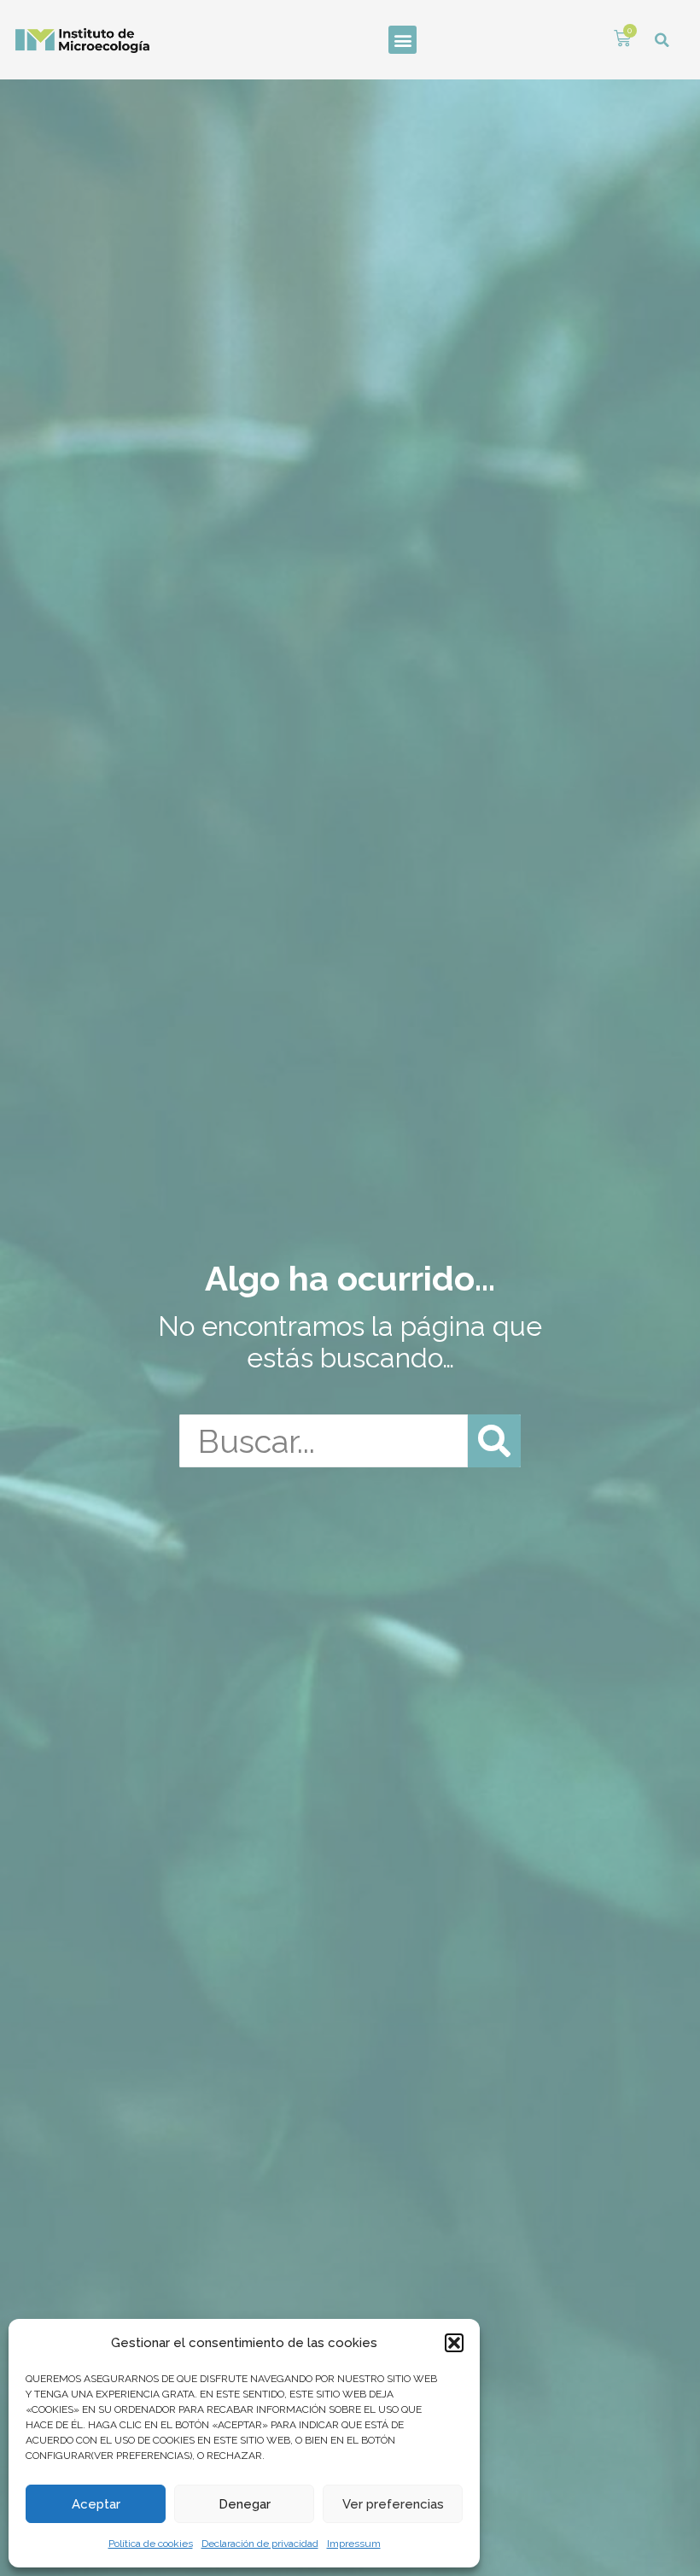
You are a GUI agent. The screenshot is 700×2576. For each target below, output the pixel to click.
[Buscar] (494, 1441)
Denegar (245, 2504)
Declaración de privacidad (260, 2544)
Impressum (354, 2544)
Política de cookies (151, 2544)
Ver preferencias (393, 2504)
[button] (454, 2343)
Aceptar (96, 2504)
